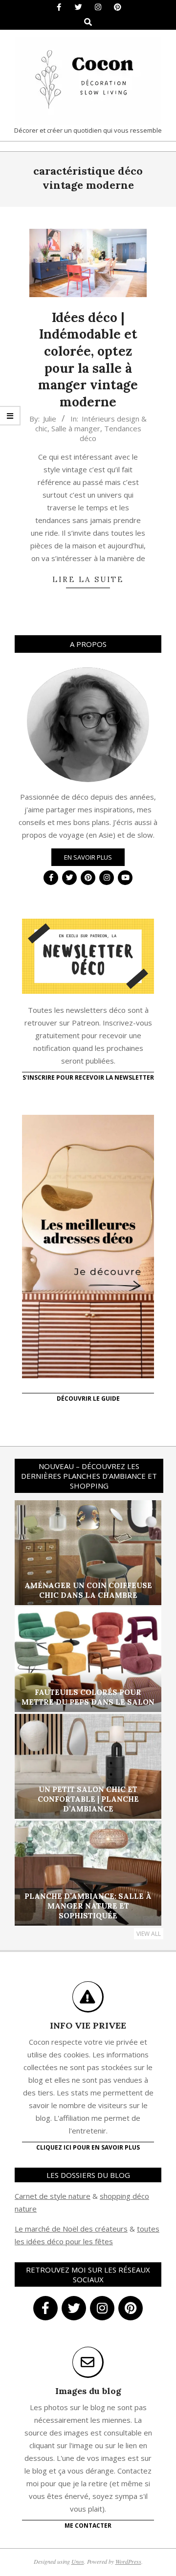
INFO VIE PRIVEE (88, 2025)
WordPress (128, 2561)
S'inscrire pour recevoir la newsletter (88, 1077)
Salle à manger (76, 428)
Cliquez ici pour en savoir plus (88, 2147)
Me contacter (88, 2526)
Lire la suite (88, 579)
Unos (78, 2561)
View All (149, 1934)
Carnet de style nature (53, 2196)
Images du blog (88, 2391)
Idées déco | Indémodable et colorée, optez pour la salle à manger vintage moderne (88, 360)
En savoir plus (88, 857)
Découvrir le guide (88, 1399)
